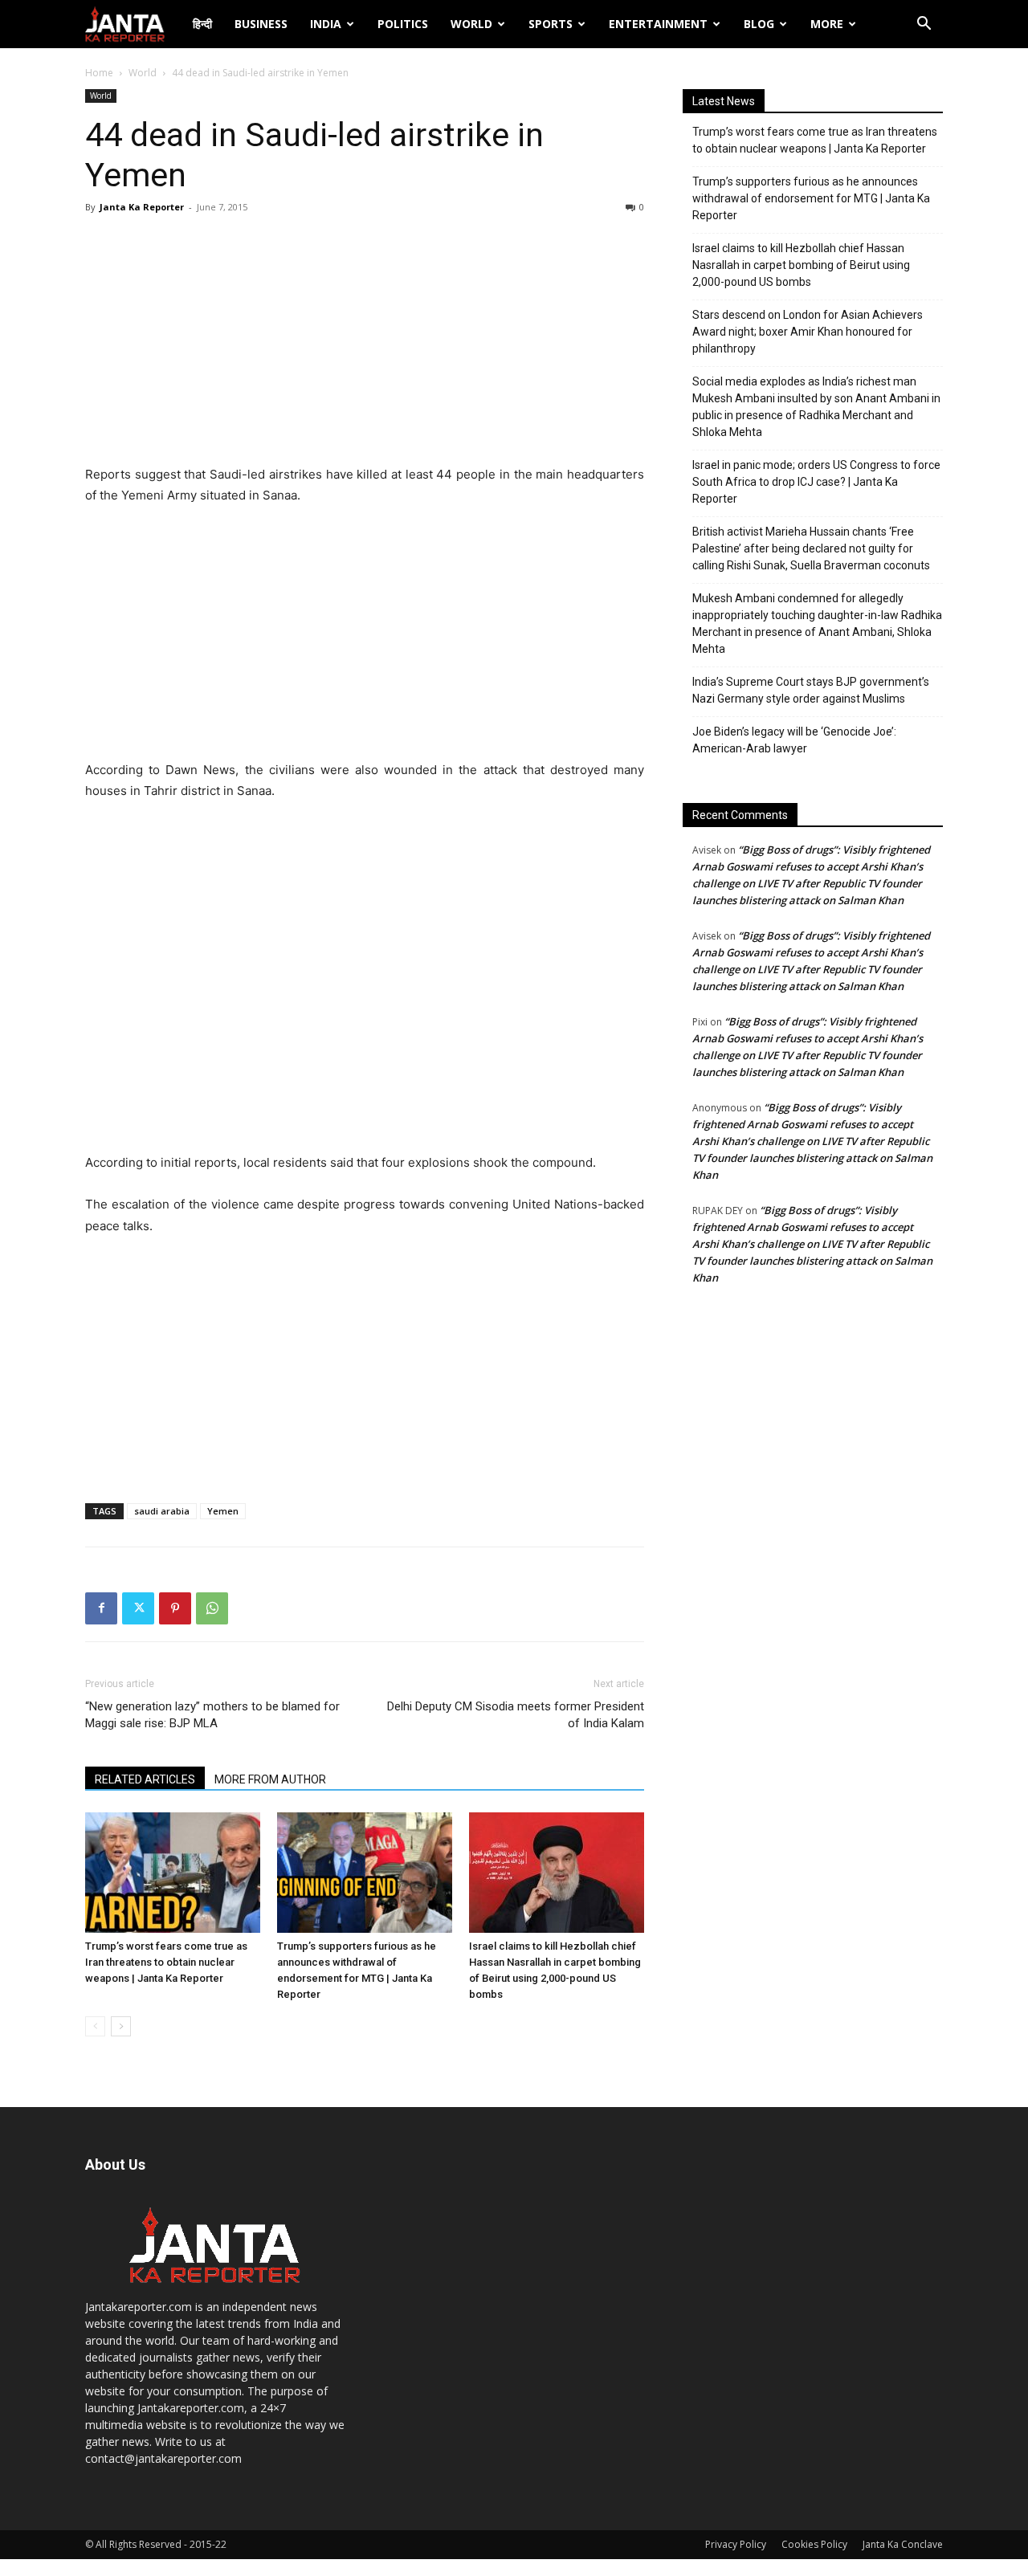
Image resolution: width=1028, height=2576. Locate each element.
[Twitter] (138, 1608)
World (471, 24)
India (326, 24)
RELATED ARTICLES (145, 1779)
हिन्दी (202, 24)
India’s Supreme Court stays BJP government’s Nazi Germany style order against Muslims (811, 690)
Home (99, 73)
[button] (924, 25)
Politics (403, 24)
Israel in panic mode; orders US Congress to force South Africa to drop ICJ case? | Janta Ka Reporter (816, 482)
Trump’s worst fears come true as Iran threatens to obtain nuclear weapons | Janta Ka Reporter (166, 1962)
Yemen (223, 1511)
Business (261, 24)
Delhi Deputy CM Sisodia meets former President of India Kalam (516, 1715)
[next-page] (121, 2026)
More (827, 24)
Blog (759, 24)
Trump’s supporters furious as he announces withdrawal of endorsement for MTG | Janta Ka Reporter (811, 198)
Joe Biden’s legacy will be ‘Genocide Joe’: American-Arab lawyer (794, 740)
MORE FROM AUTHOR (270, 1779)
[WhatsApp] (212, 1608)
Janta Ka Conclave (903, 2544)
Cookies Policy (814, 2544)
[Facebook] (101, 1608)
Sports (551, 24)
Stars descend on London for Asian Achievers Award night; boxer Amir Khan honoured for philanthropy (808, 332)
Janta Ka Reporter (142, 207)
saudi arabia (162, 1511)
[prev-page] (95, 2026)
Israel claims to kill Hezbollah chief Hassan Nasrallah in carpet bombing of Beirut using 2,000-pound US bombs (801, 265)
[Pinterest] (175, 1608)
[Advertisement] (365, 344)
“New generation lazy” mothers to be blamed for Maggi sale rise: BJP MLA (212, 1715)
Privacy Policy (736, 2544)
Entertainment (658, 24)
